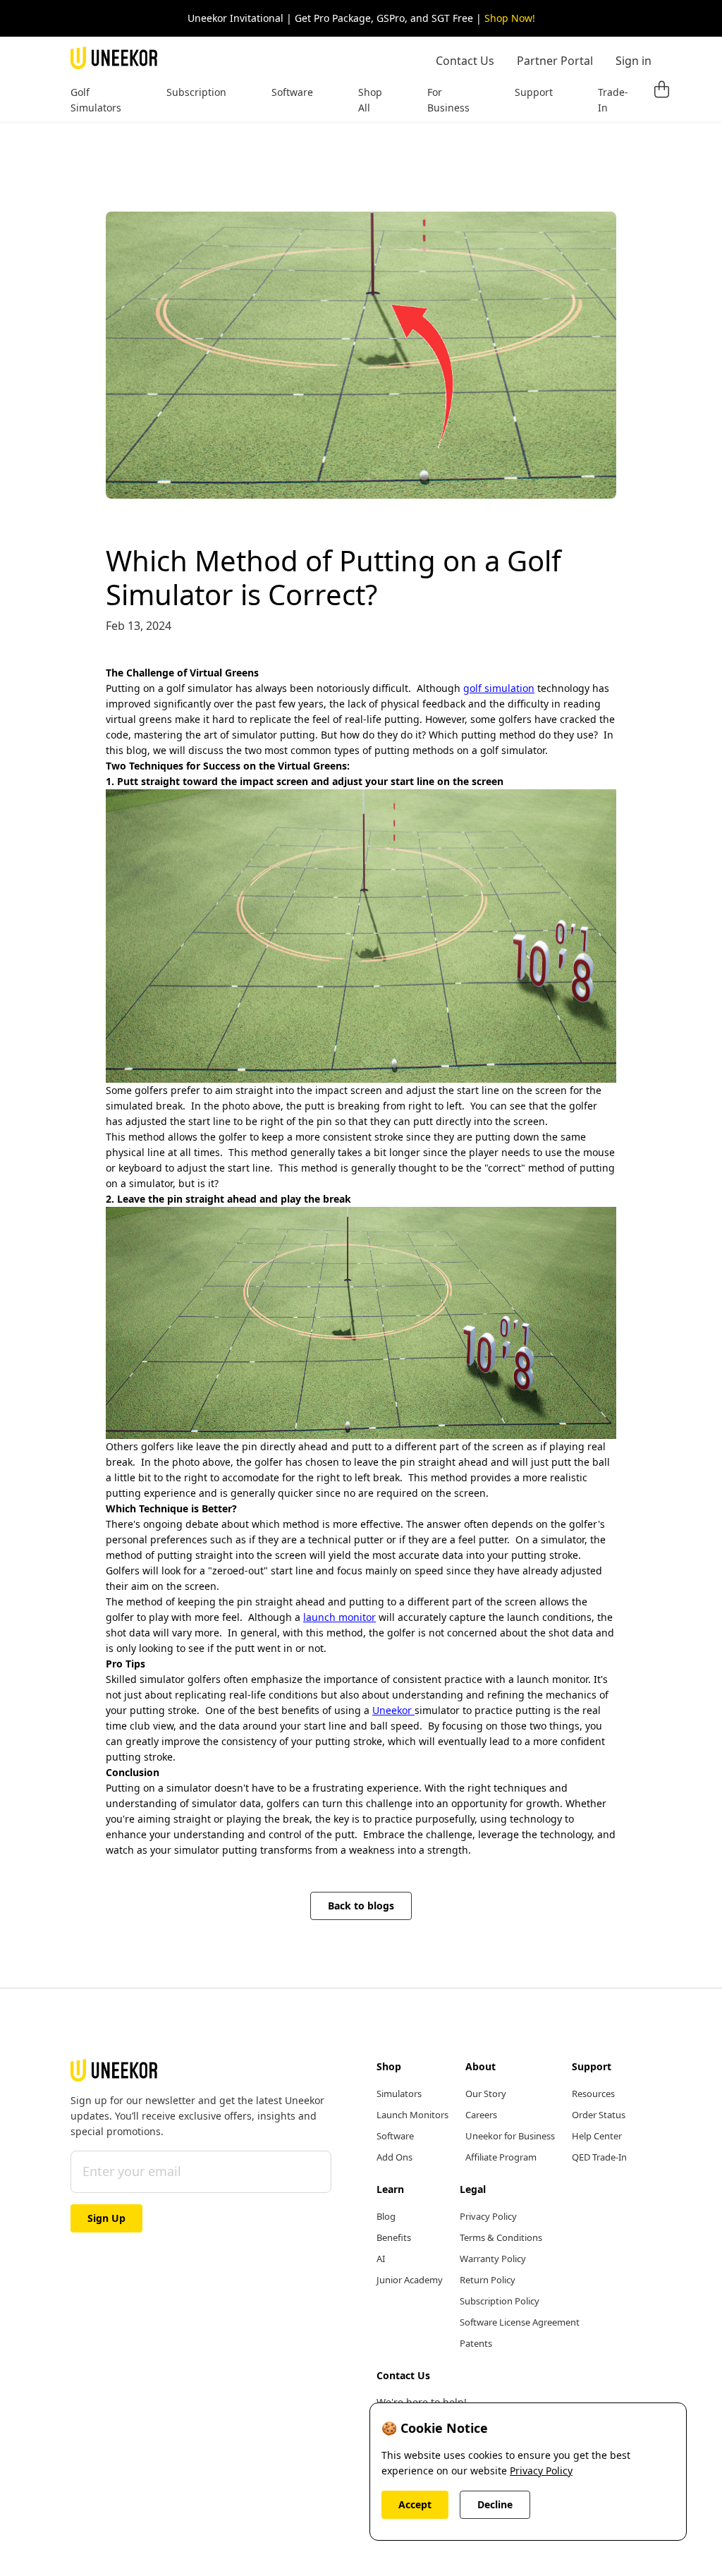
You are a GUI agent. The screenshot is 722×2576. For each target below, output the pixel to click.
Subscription (196, 92)
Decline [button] (495, 2504)
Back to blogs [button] (361, 1906)
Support (534, 92)
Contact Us (465, 61)
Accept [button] (415, 2504)
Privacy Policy (541, 2471)
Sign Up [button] (106, 2218)
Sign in (634, 61)
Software (292, 92)
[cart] (661, 90)
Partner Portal (555, 61)
